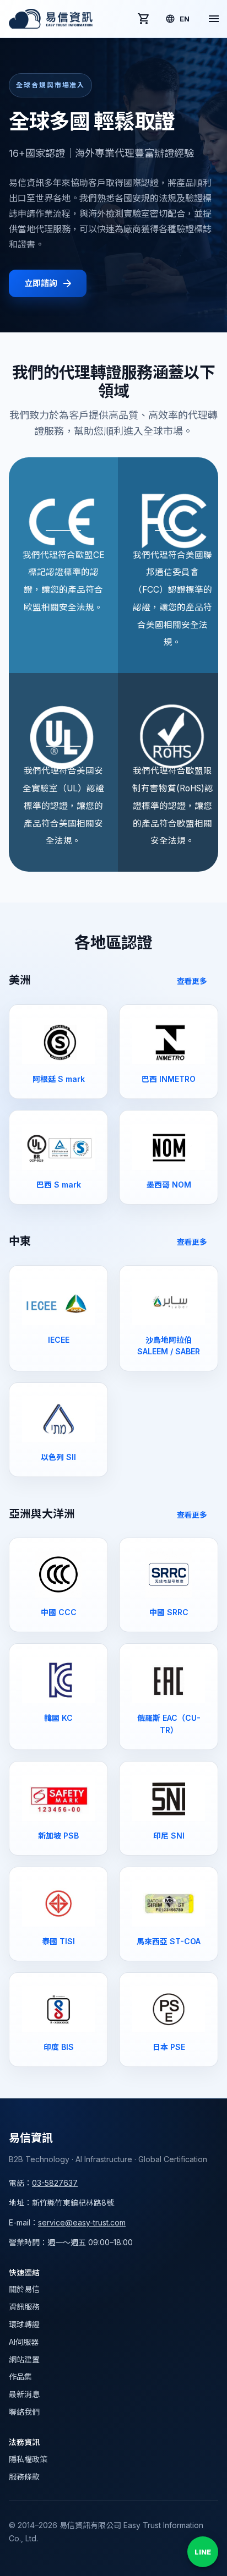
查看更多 (192, 981)
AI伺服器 (24, 2342)
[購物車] (144, 19)
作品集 (20, 2377)
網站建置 (24, 2359)
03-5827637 (55, 2183)
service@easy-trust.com (82, 2222)
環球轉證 (24, 2324)
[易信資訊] (51, 19)
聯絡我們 (24, 2412)
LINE (203, 2552)
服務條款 (24, 2477)
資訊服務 (24, 2307)
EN (185, 19)
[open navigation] (214, 19)
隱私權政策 (28, 2459)
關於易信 (24, 2289)
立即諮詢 (40, 283)
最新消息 (24, 2394)
